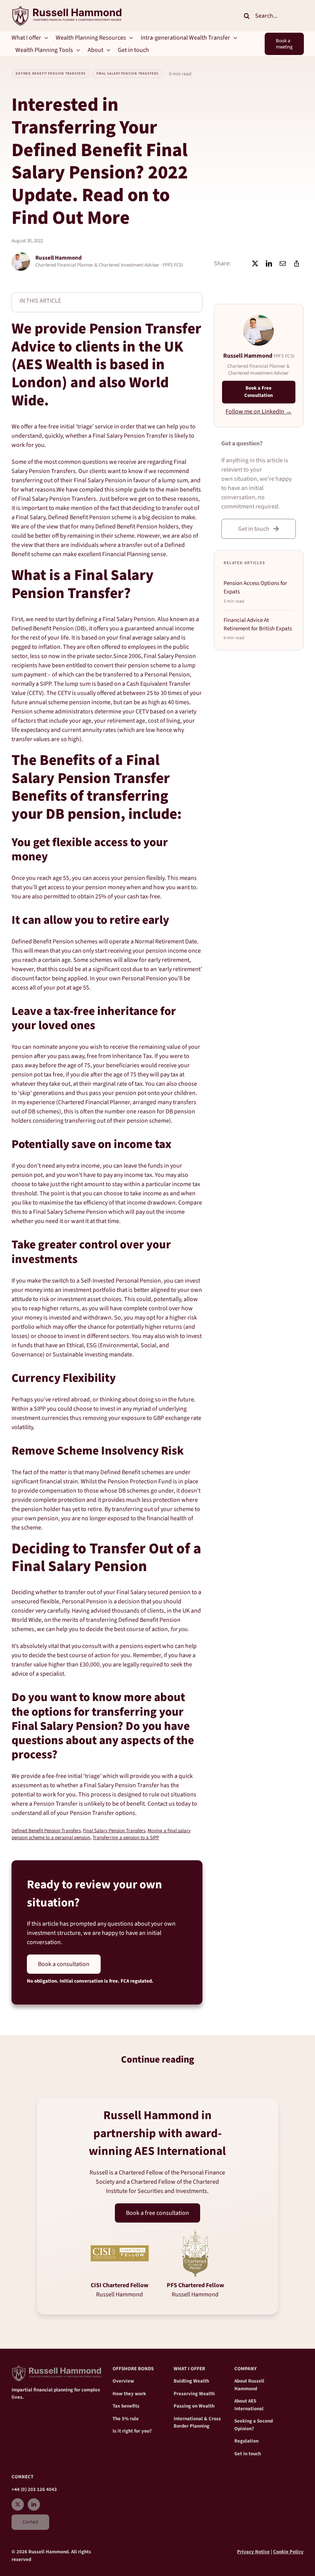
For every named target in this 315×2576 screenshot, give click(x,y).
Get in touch (248, 2454)
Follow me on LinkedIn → (259, 412)
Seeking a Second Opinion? (254, 2425)
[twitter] (18, 2504)
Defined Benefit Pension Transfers (51, 74)
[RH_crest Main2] (66, 9)
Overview (123, 2381)
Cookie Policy (288, 2552)
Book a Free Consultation (259, 392)
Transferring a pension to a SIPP (126, 1838)
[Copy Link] (297, 263)
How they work (129, 2394)
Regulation (246, 2441)
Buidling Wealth (191, 2381)
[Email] (283, 263)
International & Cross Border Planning (197, 2423)
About (241, 2381)
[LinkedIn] (269, 263)
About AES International (249, 2405)
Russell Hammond (249, 2385)
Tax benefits (126, 2406)
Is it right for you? (132, 2431)
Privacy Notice (253, 2552)
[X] (255, 263)
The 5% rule (126, 2419)
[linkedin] (34, 2504)
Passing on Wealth (194, 2406)
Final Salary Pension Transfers (128, 74)
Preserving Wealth (194, 2394)
